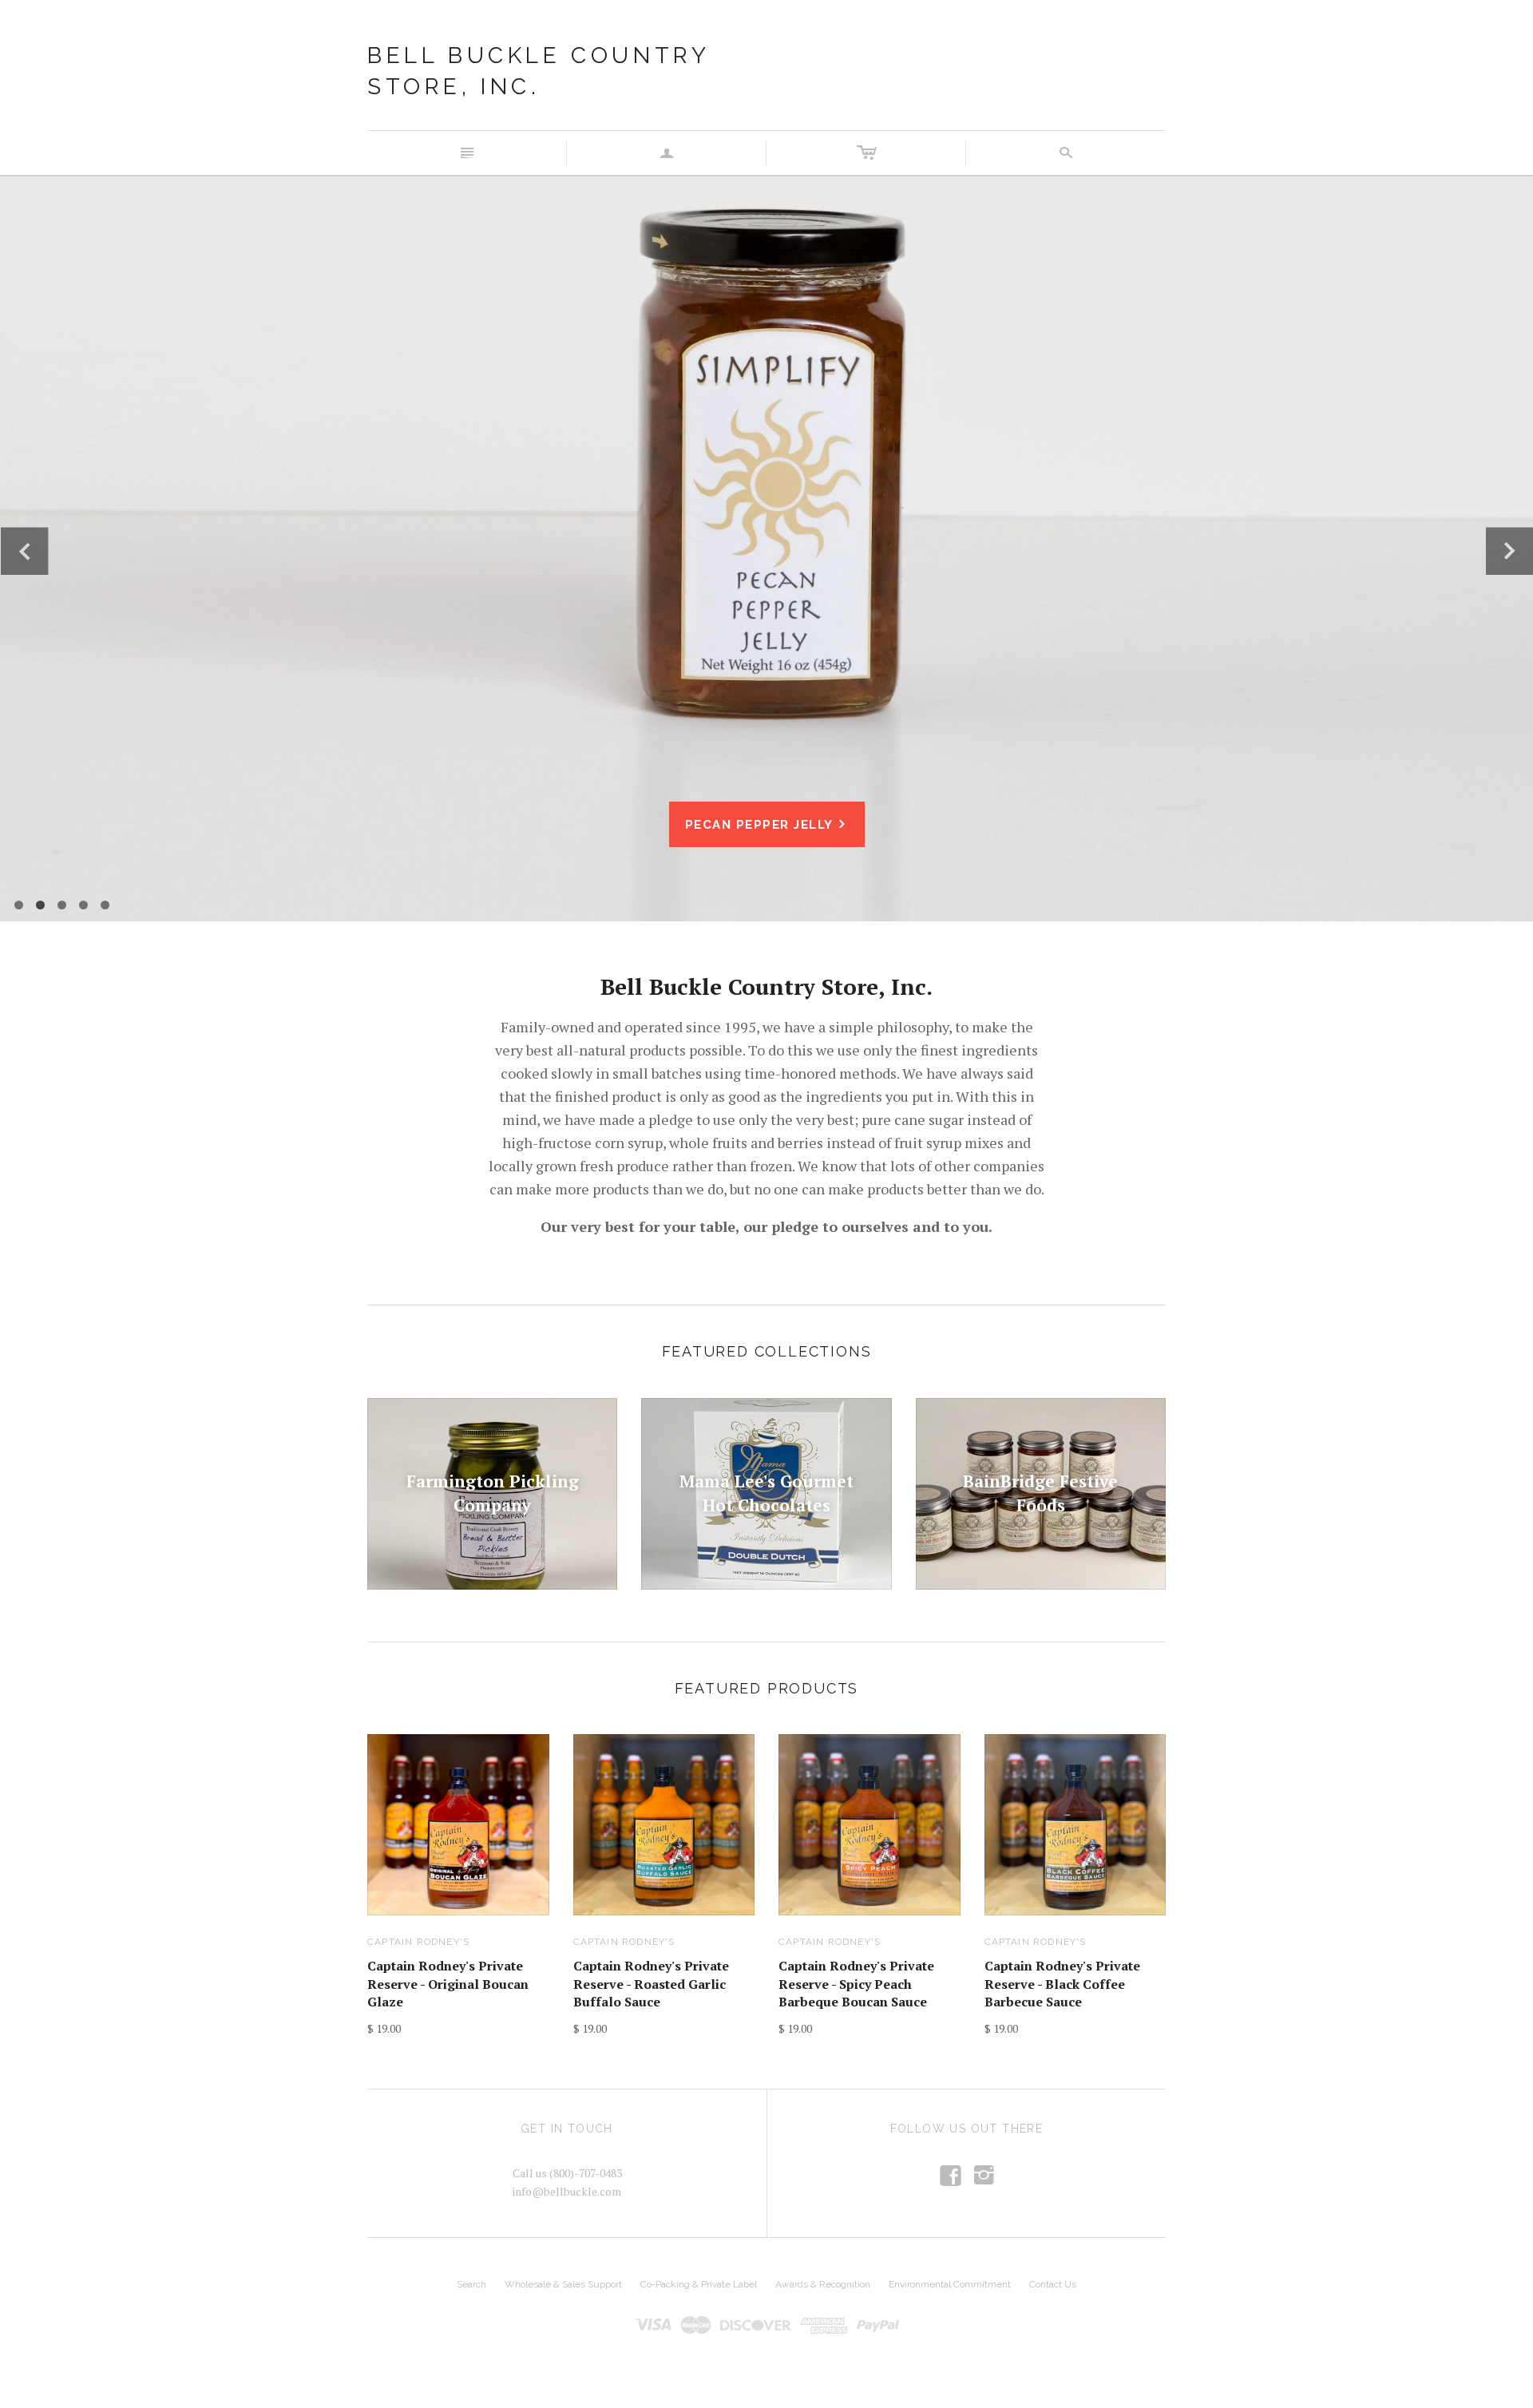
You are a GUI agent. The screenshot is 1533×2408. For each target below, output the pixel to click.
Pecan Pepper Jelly (767, 824)
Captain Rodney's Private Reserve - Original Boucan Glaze (448, 1984)
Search (471, 2284)
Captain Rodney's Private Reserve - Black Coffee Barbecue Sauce (1062, 1984)
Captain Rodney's (418, 1942)
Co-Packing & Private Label (699, 2284)
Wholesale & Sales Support (563, 2284)
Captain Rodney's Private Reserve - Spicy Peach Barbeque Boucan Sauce (856, 1984)
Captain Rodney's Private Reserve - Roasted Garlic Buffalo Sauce (651, 1984)
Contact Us (1053, 2284)
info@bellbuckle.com (567, 2191)
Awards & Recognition (823, 2284)
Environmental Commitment (950, 2284)
